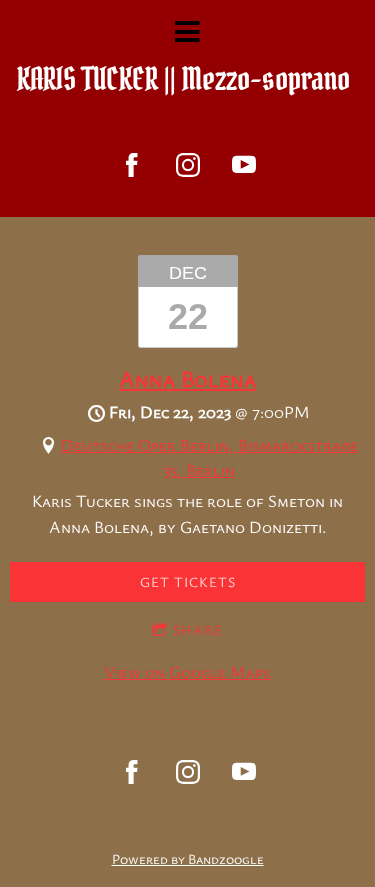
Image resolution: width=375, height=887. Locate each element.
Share (198, 629)
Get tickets (188, 581)
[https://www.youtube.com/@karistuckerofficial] (244, 165)
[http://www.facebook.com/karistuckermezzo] (132, 165)
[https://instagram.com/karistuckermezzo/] (188, 165)
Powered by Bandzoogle (188, 858)
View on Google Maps (187, 671)
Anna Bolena (187, 378)
